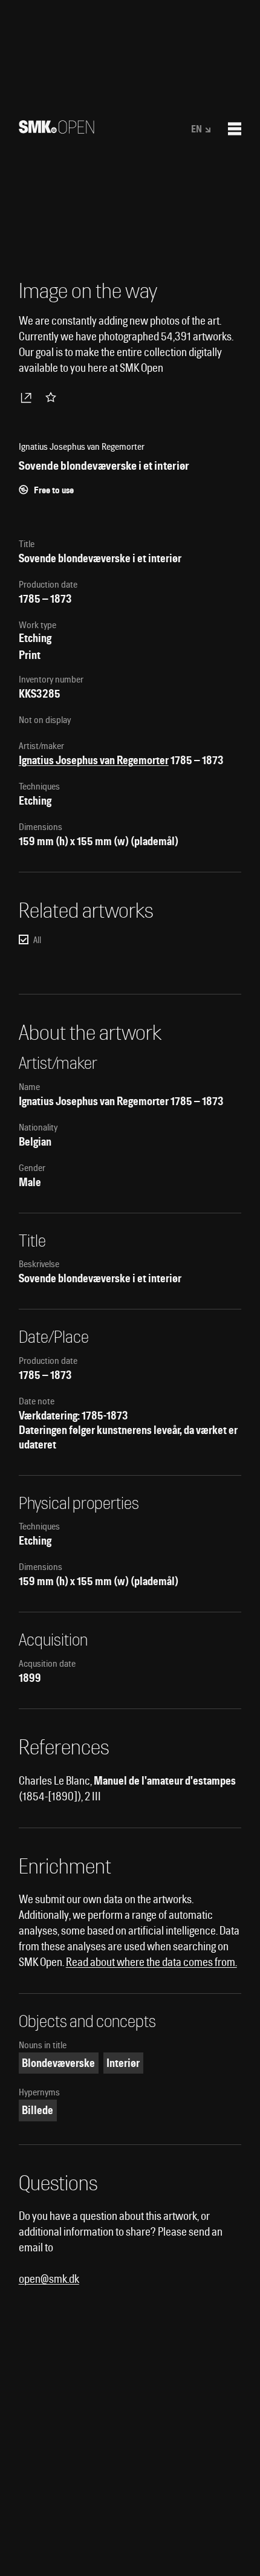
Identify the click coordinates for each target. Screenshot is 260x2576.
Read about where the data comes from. (151, 1962)
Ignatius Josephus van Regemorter (94, 760)
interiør (123, 2063)
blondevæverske (58, 2063)
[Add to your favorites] (53, 397)
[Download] (28, 397)
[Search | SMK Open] (57, 130)
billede (37, 2110)
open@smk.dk (49, 2279)
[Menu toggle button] (235, 129)
